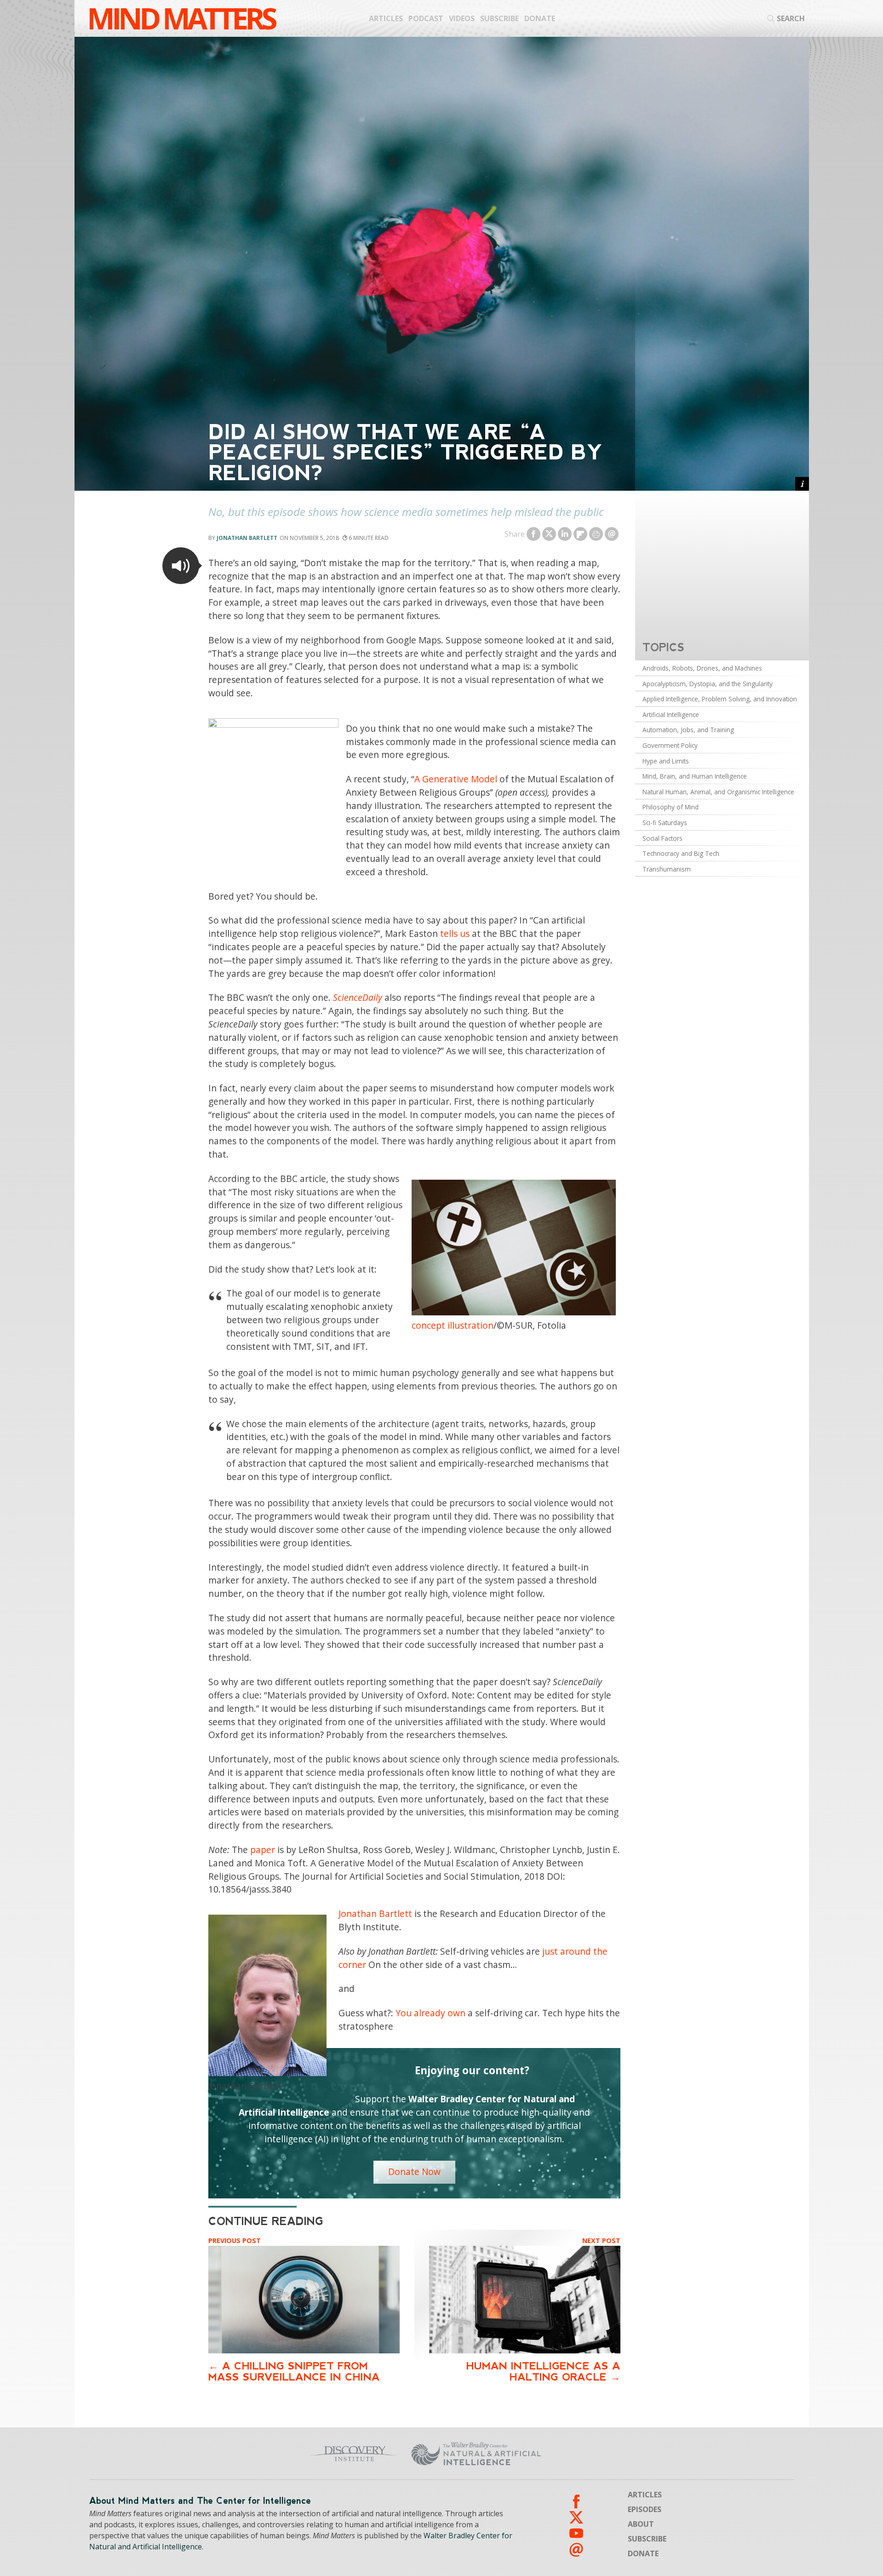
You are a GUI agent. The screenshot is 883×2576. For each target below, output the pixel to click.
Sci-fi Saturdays (665, 823)
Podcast (426, 18)
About (641, 2524)
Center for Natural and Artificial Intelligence (566, 2454)
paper (263, 1850)
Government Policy (670, 745)
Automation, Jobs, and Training (688, 730)
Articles (386, 18)
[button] (181, 566)
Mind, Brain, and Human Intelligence (695, 776)
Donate (540, 18)
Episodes (645, 2509)
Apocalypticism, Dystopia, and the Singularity (708, 684)
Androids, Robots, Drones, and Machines (702, 668)
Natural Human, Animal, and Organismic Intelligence (718, 792)
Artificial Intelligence (671, 714)
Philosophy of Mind (671, 807)
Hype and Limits (666, 761)
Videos (462, 18)
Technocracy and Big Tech (681, 853)
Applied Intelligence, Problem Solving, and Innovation (720, 699)
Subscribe (499, 18)
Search (791, 18)
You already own (430, 2013)
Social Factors (662, 838)
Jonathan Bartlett (247, 538)
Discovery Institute (282, 2454)
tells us (455, 933)
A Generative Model (456, 779)
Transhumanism (667, 869)
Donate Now (414, 2172)
